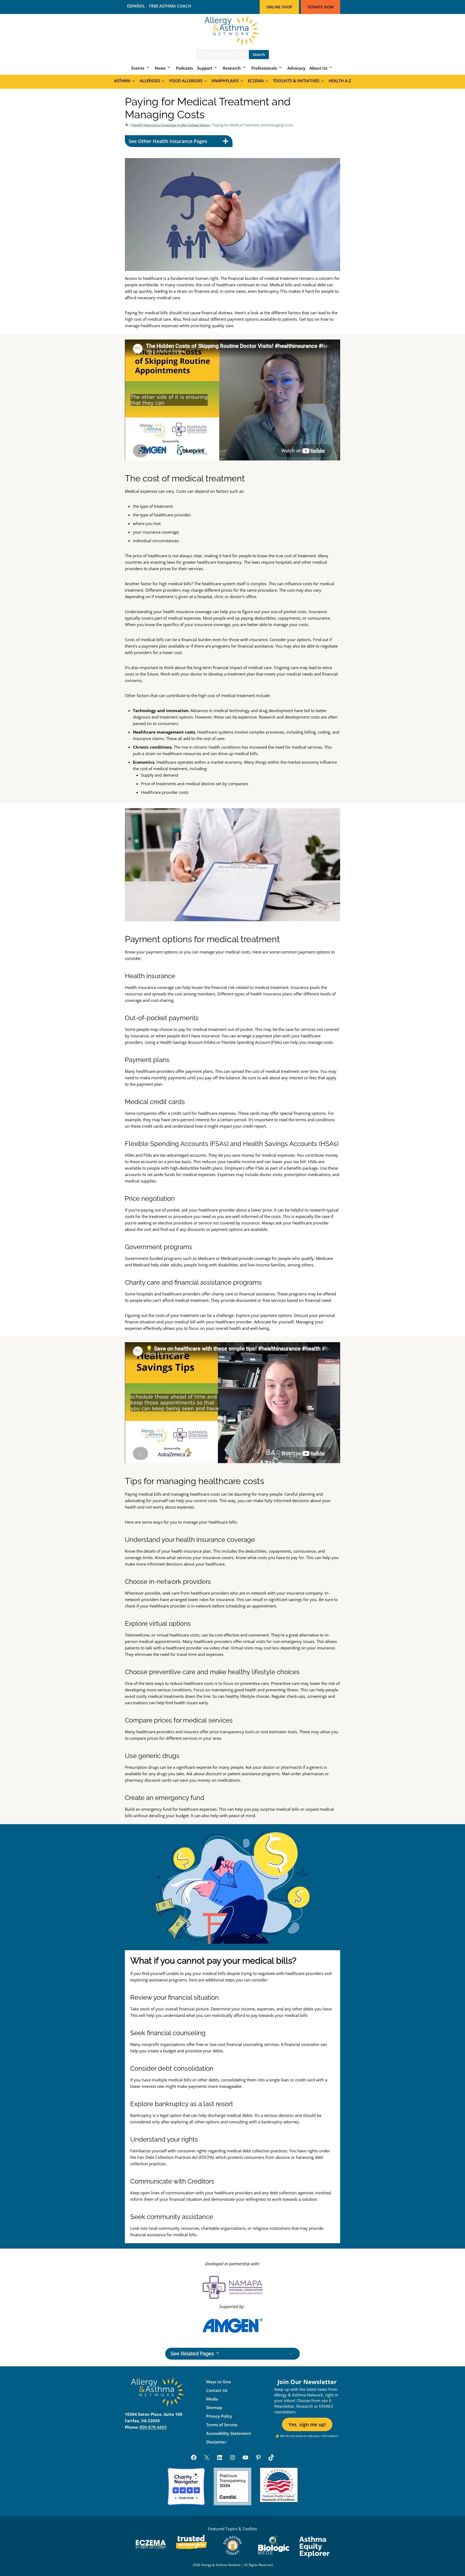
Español (136, 6)
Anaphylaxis (225, 81)
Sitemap (214, 2407)
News (160, 68)
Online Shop (279, 7)
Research (232, 68)
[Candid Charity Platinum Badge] (232, 2486)
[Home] (127, 125)
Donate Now (320, 7)
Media (212, 2399)
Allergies (150, 81)
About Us (318, 68)
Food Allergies (186, 81)
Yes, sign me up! (307, 2424)
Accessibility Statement (229, 2433)
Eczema (256, 81)
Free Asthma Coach (170, 6)
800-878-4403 (153, 2427)
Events (138, 68)
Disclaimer (216, 2442)
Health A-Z (340, 81)
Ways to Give (219, 2382)
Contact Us (217, 2390)
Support (205, 68)
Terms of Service (222, 2425)
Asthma (122, 81)
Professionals (264, 68)
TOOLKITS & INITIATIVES (296, 81)
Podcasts (184, 68)
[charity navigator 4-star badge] (186, 2486)
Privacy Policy (219, 2416)
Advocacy (296, 68)
